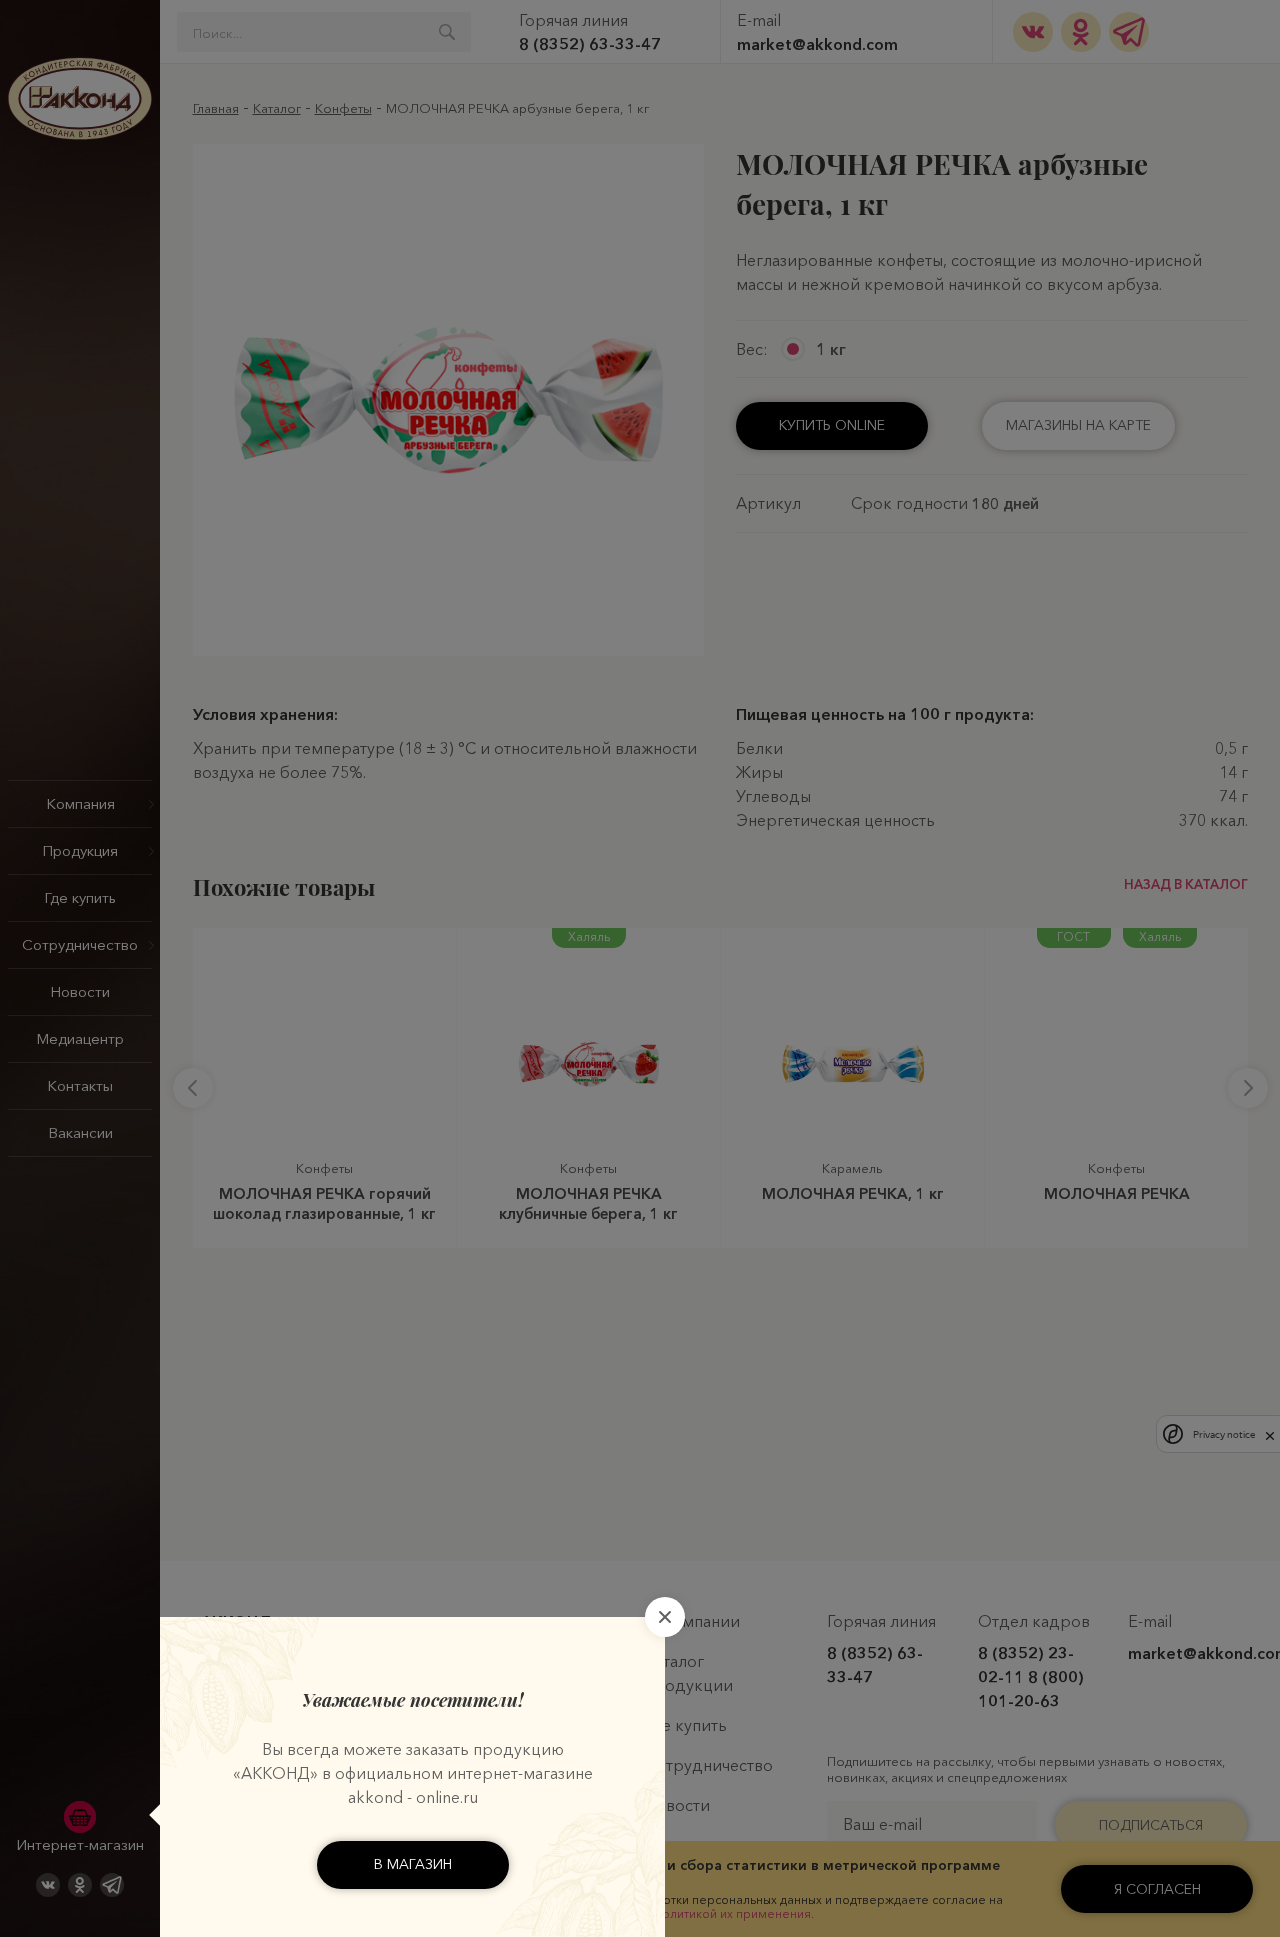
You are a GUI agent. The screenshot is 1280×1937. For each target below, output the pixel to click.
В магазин (413, 1864)
